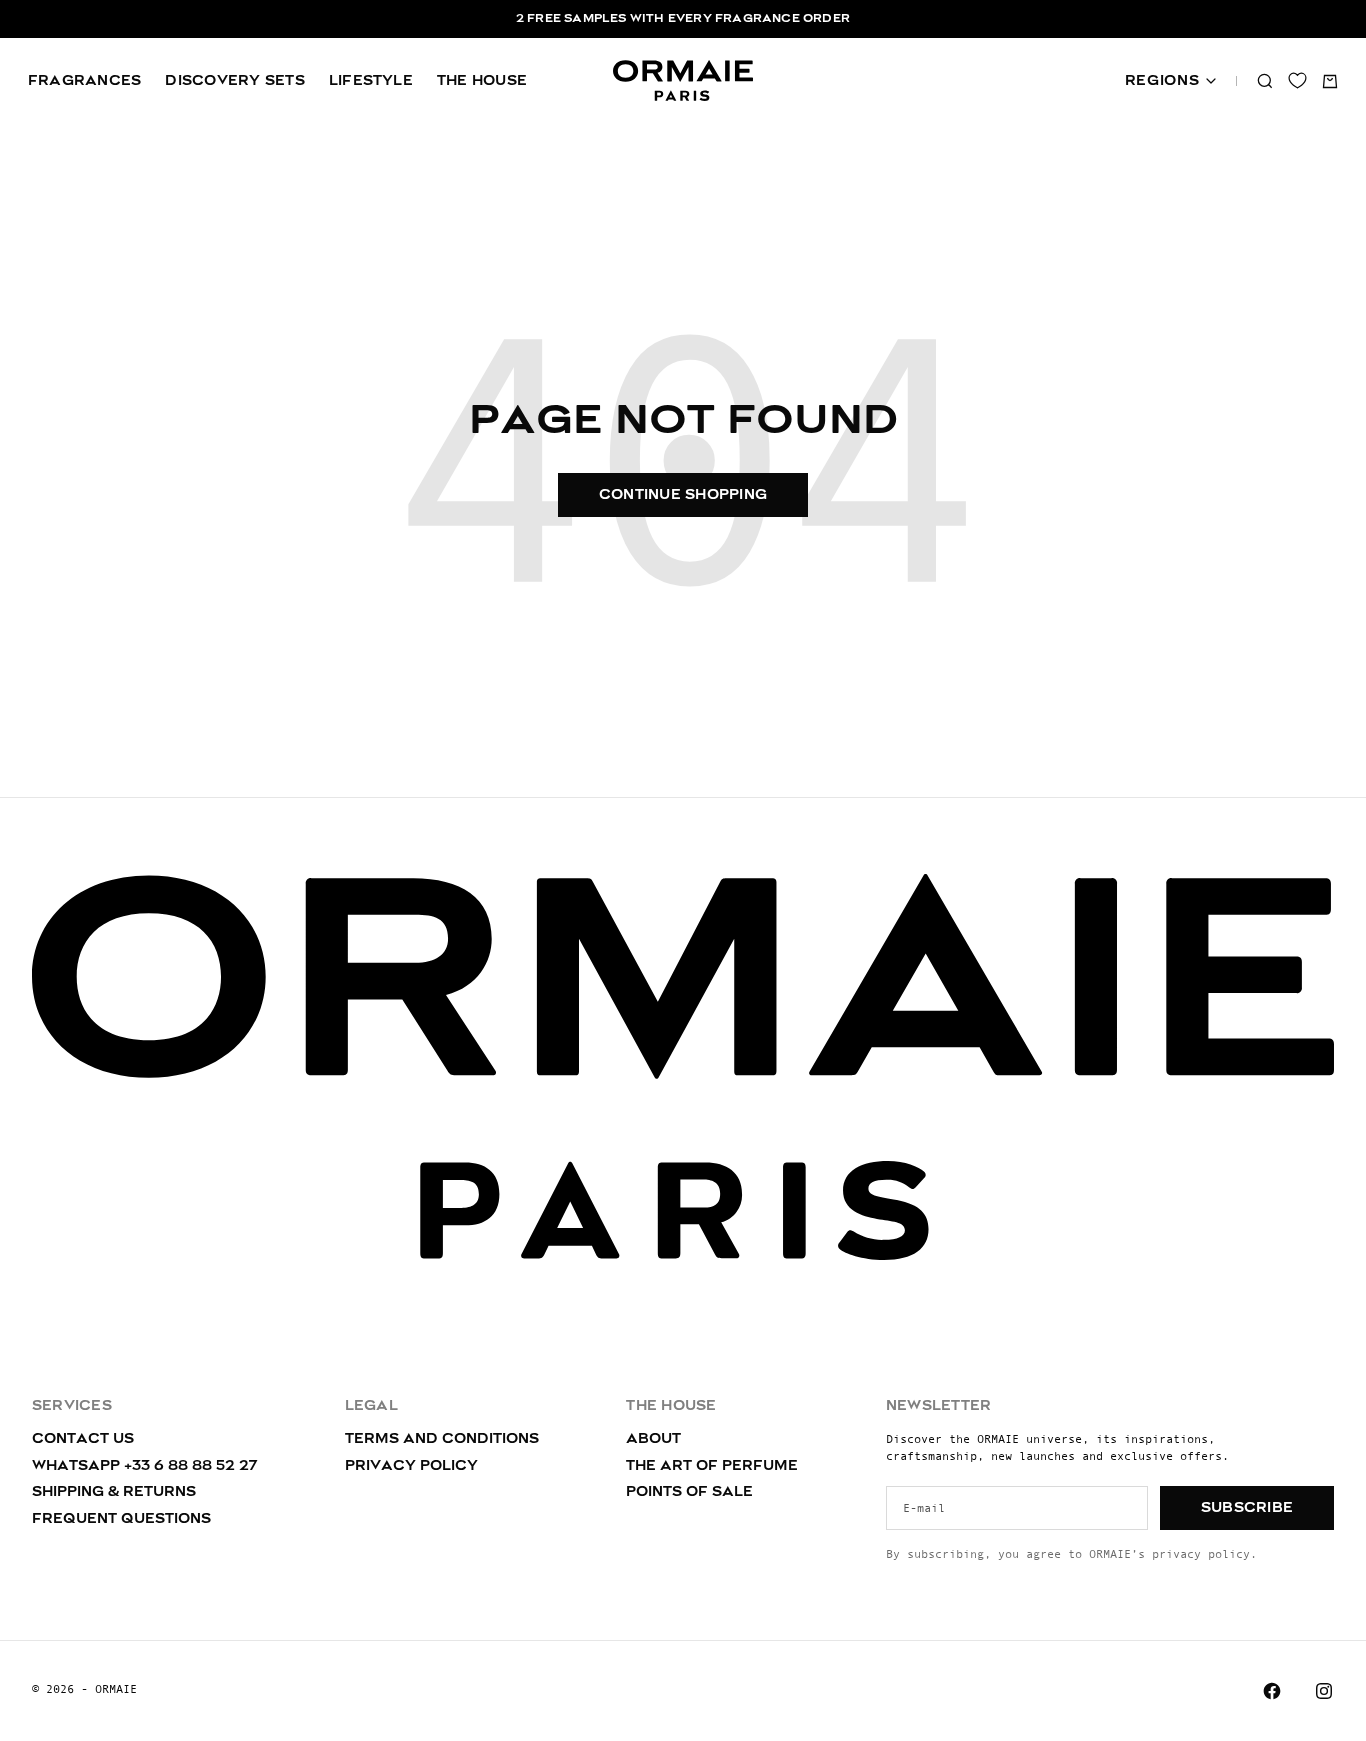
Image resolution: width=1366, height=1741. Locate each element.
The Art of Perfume (712, 1466)
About (653, 1439)
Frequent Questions (121, 1519)
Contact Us (83, 1439)
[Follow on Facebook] (1272, 1691)
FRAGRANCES (84, 81)
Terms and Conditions (442, 1439)
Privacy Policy (411, 1466)
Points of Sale (689, 1492)
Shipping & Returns (114, 1492)
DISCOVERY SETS (234, 81)
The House (482, 81)
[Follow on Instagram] (1324, 1691)
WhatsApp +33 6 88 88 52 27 (144, 1466)
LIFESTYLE (371, 81)
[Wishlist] (1297, 80)
